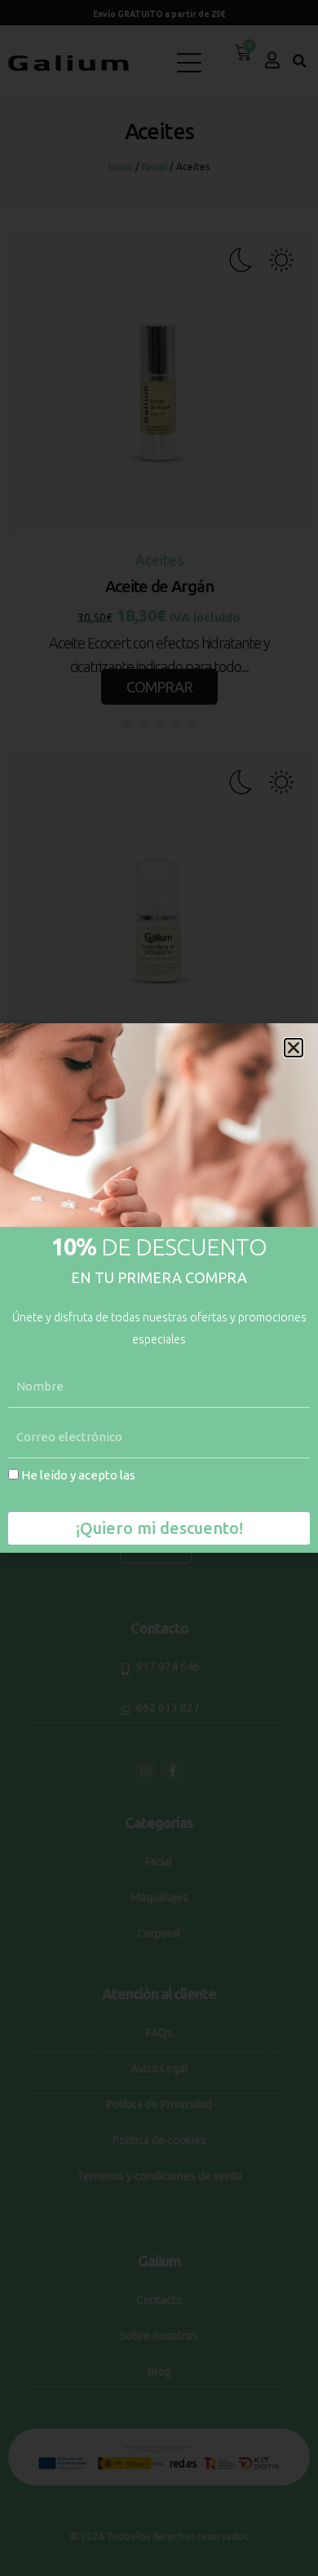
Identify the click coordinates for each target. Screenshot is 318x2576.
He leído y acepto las (139, 1484)
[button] (294, 1048)
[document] (159, 1288)
